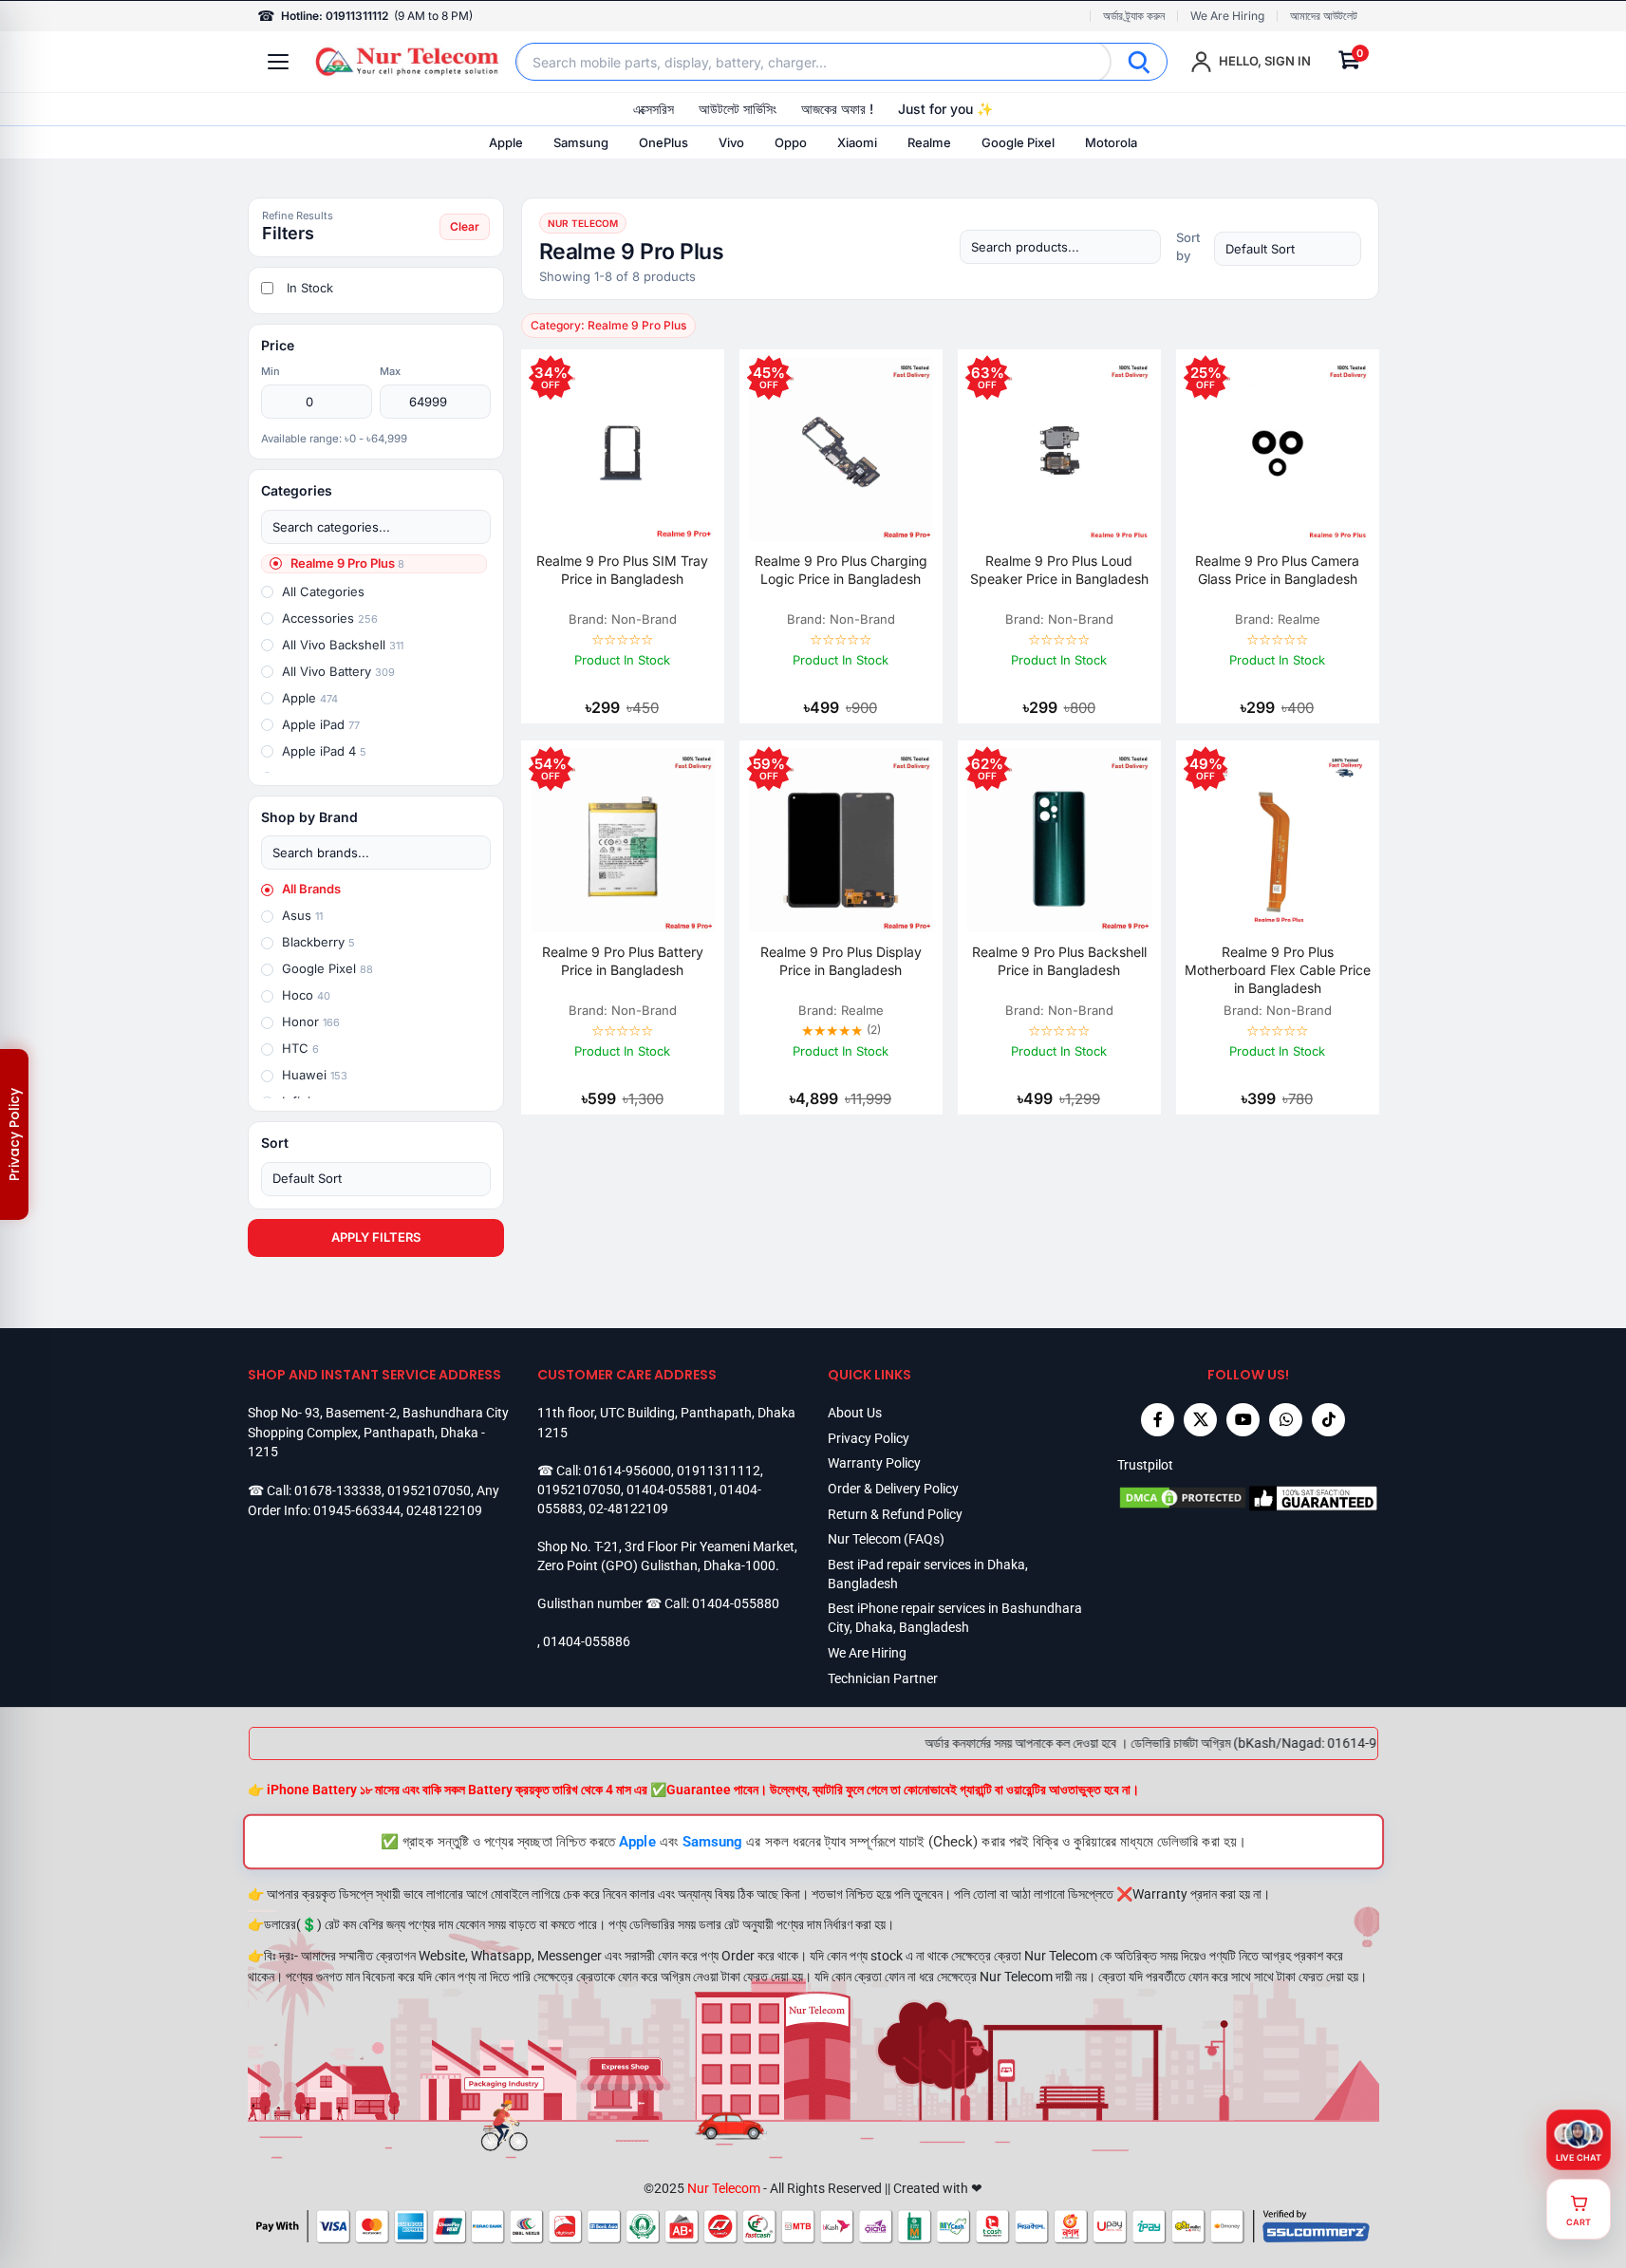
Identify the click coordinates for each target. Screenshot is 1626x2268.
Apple (506, 142)
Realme (929, 142)
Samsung (581, 142)
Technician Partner (883, 1678)
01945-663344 (357, 1510)
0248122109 (444, 1510)
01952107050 (429, 1490)
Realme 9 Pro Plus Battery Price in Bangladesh (623, 961)
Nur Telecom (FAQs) (886, 1539)
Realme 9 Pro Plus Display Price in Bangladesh (841, 961)
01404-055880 (736, 1603)
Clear (465, 226)
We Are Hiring (1227, 16)
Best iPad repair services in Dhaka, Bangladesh (928, 1574)
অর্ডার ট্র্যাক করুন (1134, 16)
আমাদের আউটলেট (1324, 16)
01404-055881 (670, 1490)
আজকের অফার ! (837, 109)
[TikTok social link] (1328, 1420)
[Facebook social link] (1158, 1420)
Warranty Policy (874, 1463)
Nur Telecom (724, 2188)
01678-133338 (338, 1490)
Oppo (791, 142)
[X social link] (1200, 1420)
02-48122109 (628, 1509)
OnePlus (663, 142)
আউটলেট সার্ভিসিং (738, 109)
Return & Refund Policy (895, 1514)
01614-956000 (627, 1471)
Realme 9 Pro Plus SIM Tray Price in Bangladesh (622, 570)
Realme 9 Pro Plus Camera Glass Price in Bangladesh (1277, 570)
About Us (855, 1413)
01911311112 (719, 1471)
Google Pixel (1018, 142)
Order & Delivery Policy (893, 1489)
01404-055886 (587, 1641)
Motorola (1111, 142)
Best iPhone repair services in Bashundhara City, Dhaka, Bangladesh (955, 1618)
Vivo (731, 142)
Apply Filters (376, 1237)
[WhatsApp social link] (1286, 1420)
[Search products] (1060, 247)
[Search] (1139, 62)
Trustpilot (1145, 1465)
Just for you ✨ (945, 109)
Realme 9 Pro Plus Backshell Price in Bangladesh (1059, 961)
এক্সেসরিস (654, 109)
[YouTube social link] (1243, 1420)
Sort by (1188, 246)
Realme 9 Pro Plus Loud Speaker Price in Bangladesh (1059, 570)
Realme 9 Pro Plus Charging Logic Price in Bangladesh (841, 570)
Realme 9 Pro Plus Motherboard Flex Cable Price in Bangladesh (1278, 970)
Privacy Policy (869, 1438)
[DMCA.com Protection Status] (1183, 1498)
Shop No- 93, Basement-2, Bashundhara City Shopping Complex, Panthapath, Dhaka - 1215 (378, 1432)
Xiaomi (857, 142)
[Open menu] (278, 62)
